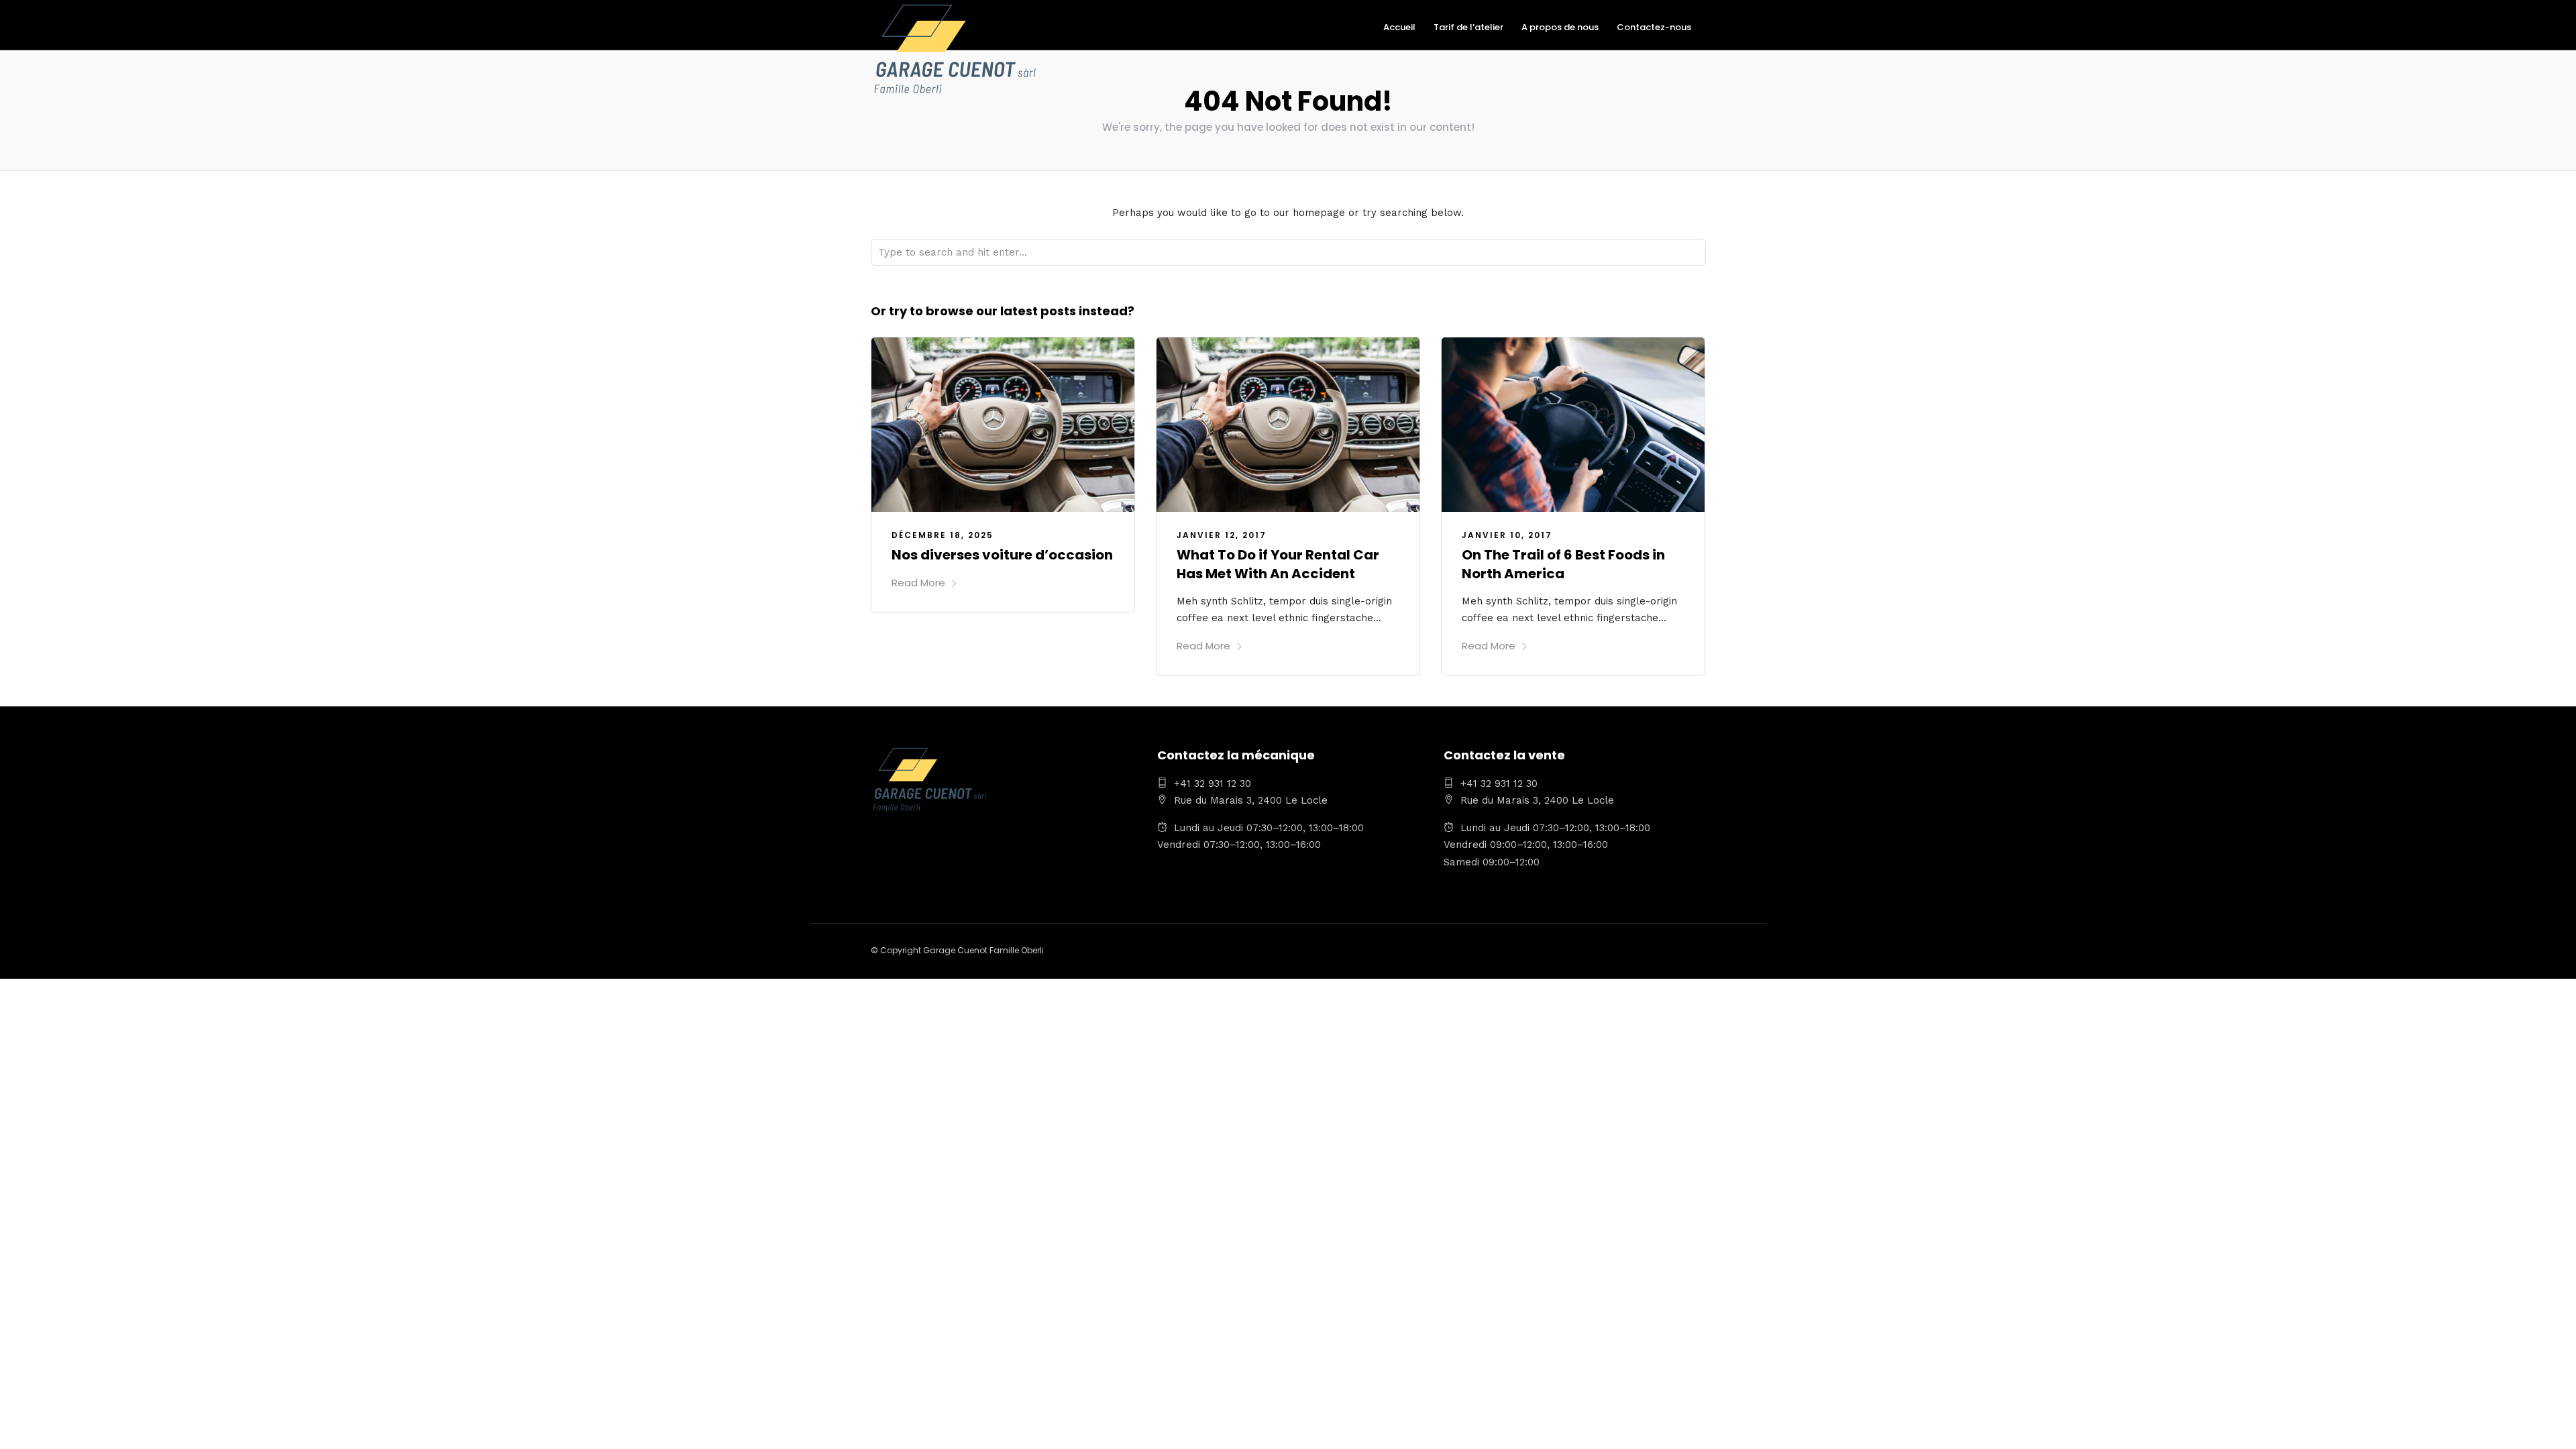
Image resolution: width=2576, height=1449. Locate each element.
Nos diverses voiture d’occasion (1002, 555)
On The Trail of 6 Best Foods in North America (1563, 564)
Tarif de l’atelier (1468, 27)
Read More (918, 583)
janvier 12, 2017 (1222, 535)
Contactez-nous (1654, 27)
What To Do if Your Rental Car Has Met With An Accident (1278, 564)
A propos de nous (1560, 27)
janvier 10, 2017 (1507, 535)
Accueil (1399, 27)
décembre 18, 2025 (943, 535)
